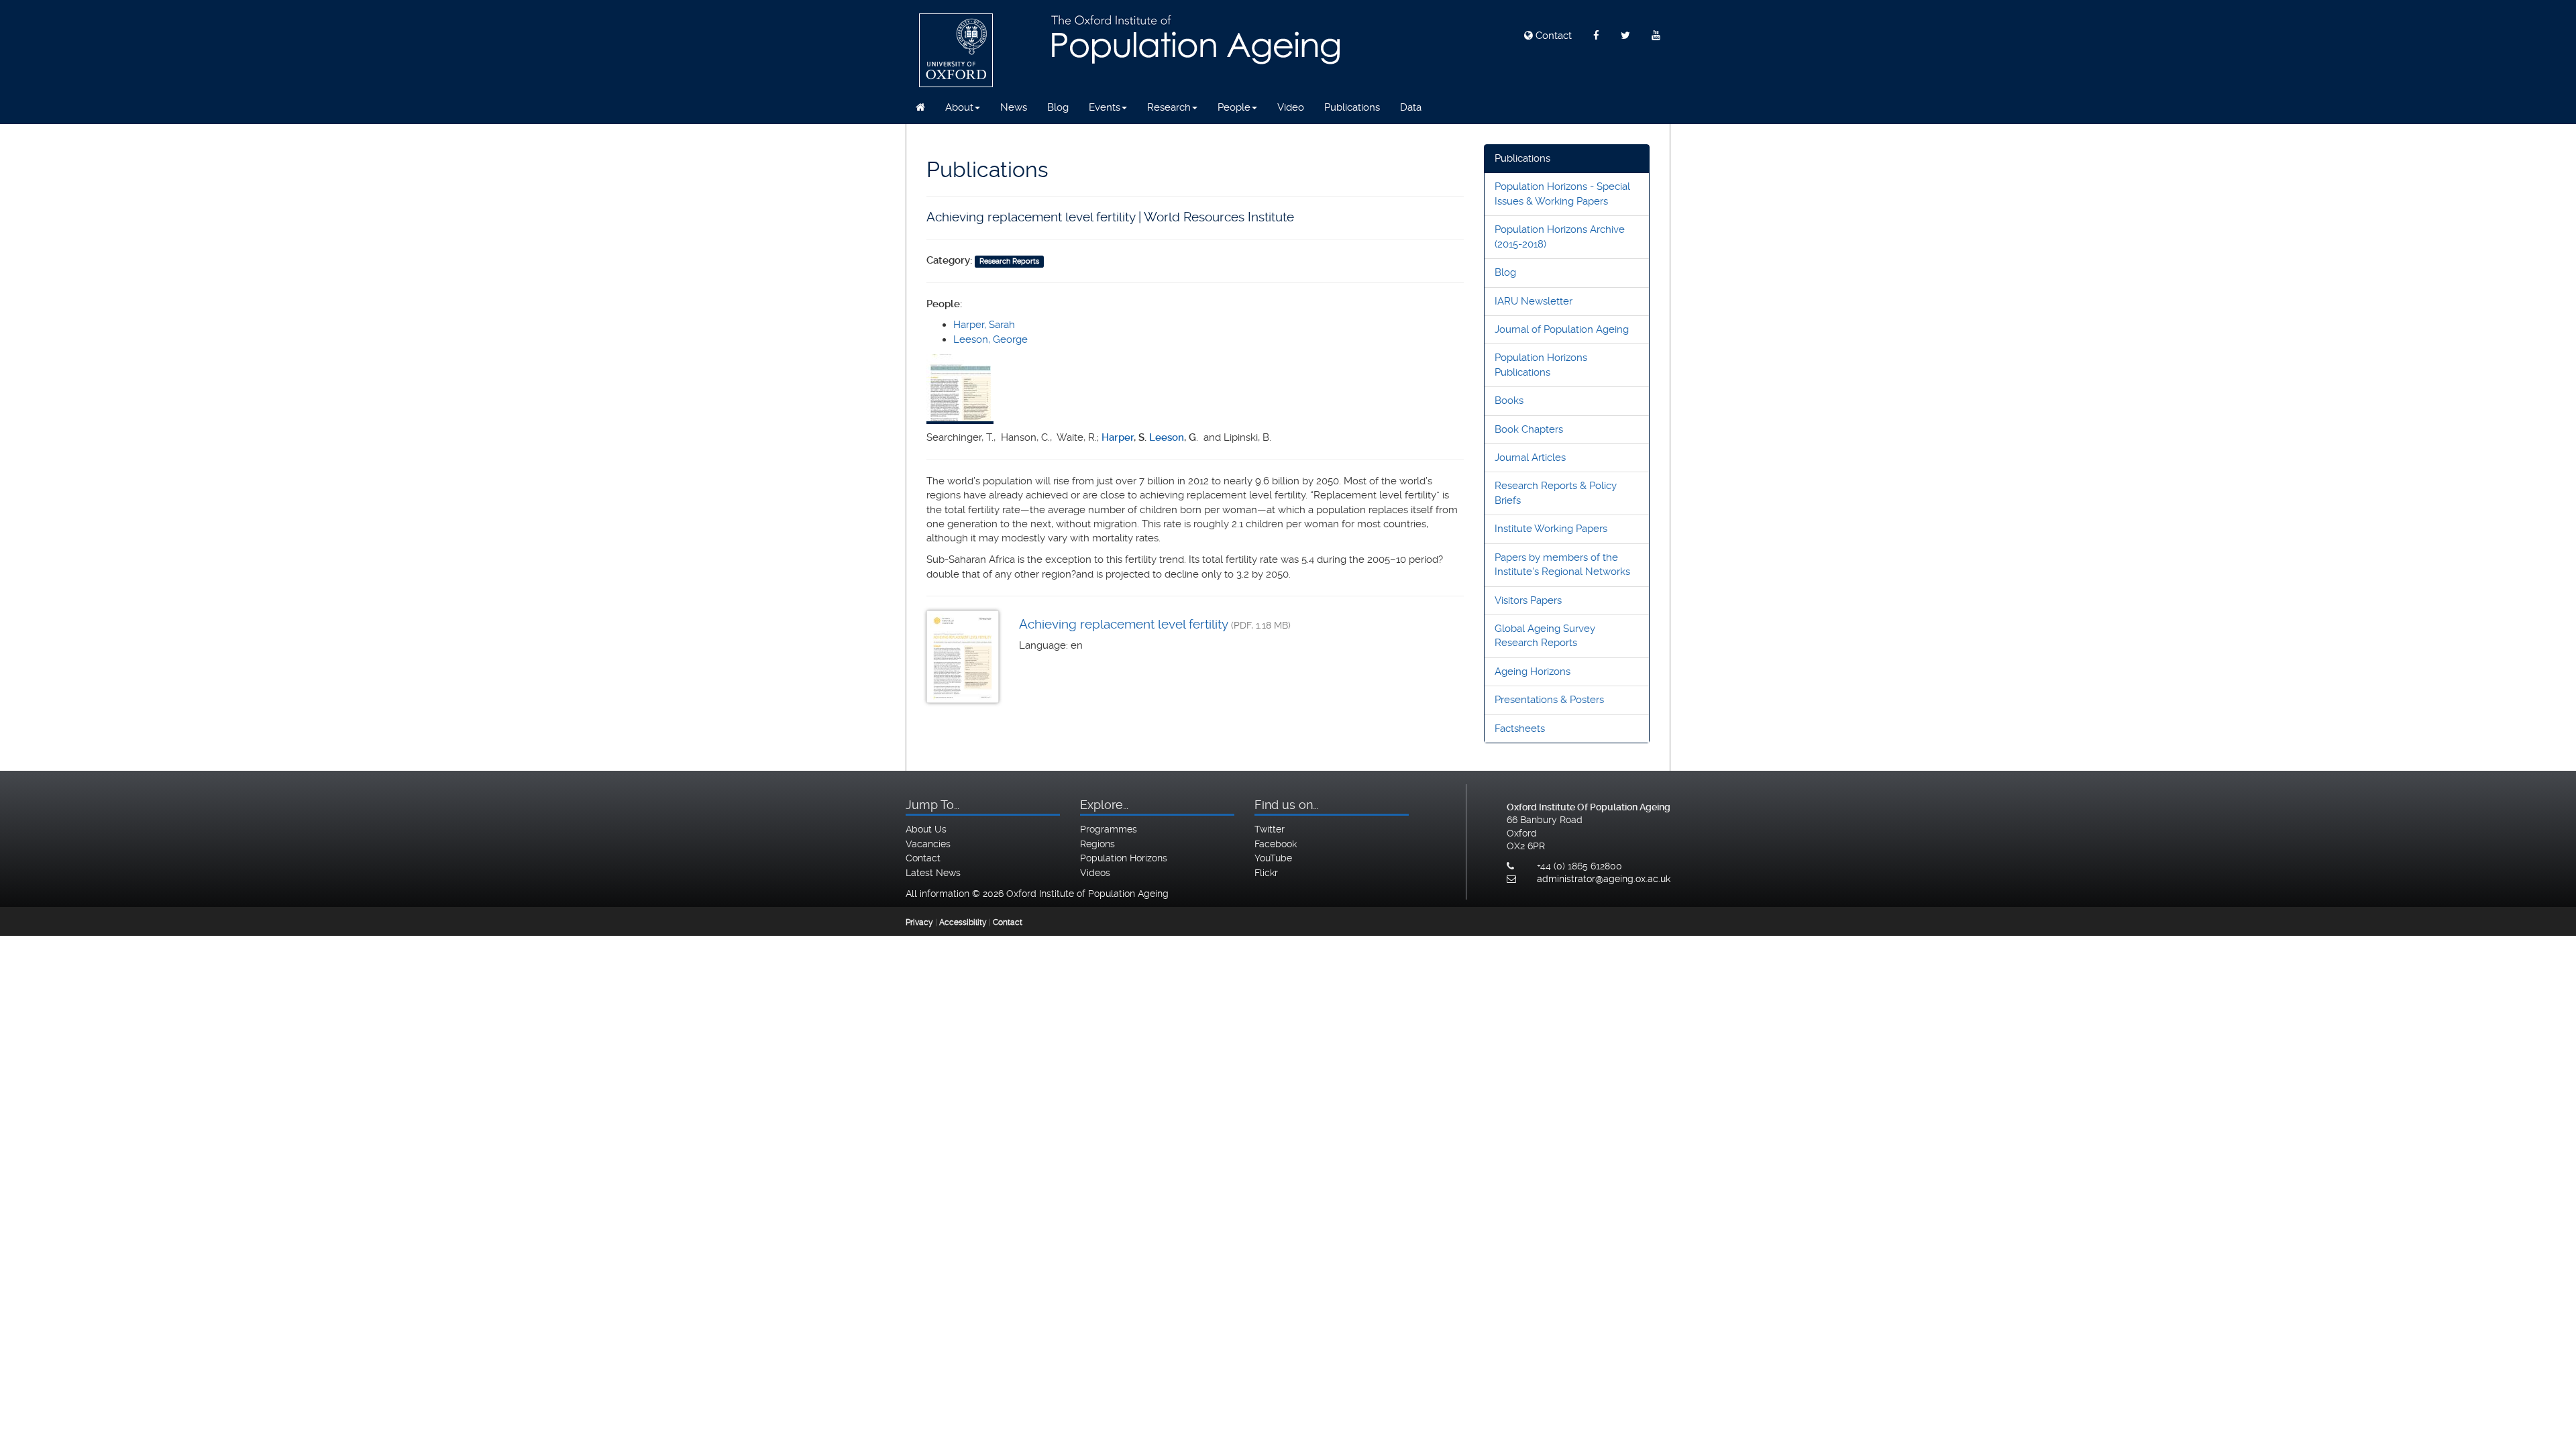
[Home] (920, 107)
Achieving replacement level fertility (1123, 624)
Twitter (1270, 829)
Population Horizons (1124, 858)
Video (1291, 107)
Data (1411, 107)
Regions (1097, 844)
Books (1509, 400)
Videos (1095, 873)
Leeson (1167, 437)
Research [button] (1169, 107)
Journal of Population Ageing (1562, 329)
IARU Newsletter (1534, 301)
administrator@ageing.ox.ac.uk (1604, 879)
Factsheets (1520, 729)
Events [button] (1105, 107)
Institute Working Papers (1551, 529)
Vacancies (928, 844)
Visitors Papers (1528, 600)
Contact (1552, 36)
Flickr (1266, 873)
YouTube (1273, 858)
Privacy (919, 922)
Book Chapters (1529, 429)
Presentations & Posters (1549, 700)
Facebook (1276, 844)
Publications (1352, 107)
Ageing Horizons (1533, 672)
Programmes (1109, 829)
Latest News (933, 873)
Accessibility (963, 922)
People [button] (1234, 107)
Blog (1058, 107)
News (1014, 107)
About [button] (959, 107)
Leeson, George (990, 339)
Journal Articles (1530, 458)
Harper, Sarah (984, 325)
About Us (926, 829)
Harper (1118, 437)
